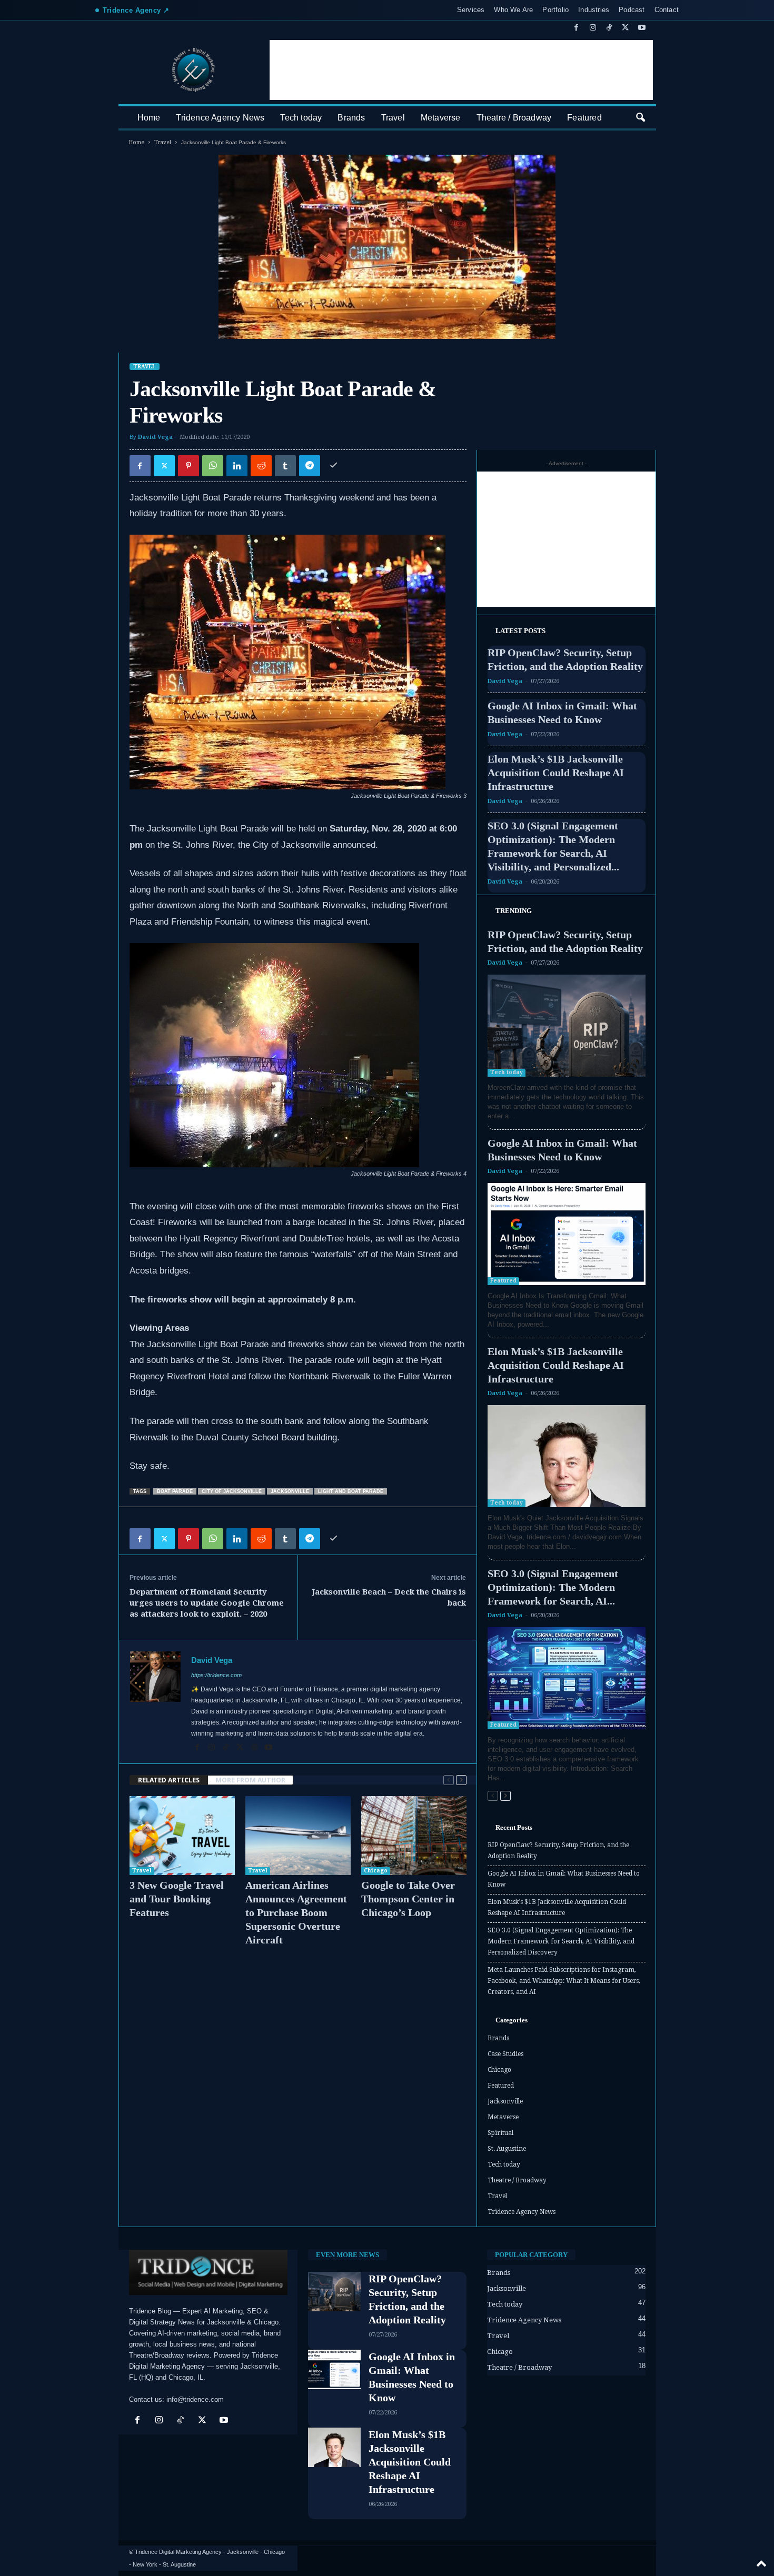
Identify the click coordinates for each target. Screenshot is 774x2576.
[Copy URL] (334, 466)
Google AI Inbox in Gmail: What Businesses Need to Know (564, 1879)
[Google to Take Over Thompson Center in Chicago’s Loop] (414, 1836)
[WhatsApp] (213, 466)
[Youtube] (642, 28)
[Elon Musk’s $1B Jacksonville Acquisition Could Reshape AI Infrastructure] (567, 1456)
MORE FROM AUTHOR (250, 1780)
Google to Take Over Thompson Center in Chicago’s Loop (408, 1899)
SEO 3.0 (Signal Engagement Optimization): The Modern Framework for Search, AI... (553, 1587)
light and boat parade (351, 1491)
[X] (626, 28)
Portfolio (555, 10)
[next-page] (461, 1780)
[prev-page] (449, 1780)
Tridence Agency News (220, 118)
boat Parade (175, 1491)
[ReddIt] (261, 466)
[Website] (255, 1748)
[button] (640, 118)
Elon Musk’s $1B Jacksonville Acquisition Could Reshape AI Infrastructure (556, 773)
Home (149, 118)
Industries (594, 10)
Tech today (301, 118)
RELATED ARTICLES (169, 1780)
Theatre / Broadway (514, 118)
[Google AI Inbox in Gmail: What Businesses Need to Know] (567, 1234)
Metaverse (441, 118)
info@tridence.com (195, 2399)
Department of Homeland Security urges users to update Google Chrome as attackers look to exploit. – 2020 (207, 1603)
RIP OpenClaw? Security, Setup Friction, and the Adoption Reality (558, 1851)
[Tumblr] (285, 466)
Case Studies (505, 2054)
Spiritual (500, 2133)
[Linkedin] (237, 466)
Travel (393, 118)
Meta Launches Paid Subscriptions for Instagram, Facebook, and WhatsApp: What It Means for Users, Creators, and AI (564, 1981)
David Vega (155, 437)
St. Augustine (507, 2149)
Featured (584, 118)
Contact (667, 10)
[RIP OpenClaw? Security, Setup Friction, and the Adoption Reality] (567, 1026)
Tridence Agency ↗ (136, 10)
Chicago (376, 1871)
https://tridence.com (216, 1675)
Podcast (632, 10)
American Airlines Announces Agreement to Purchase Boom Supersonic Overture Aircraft (296, 1912)
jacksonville (290, 1491)
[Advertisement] (461, 70)
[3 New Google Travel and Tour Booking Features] (182, 1836)
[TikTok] (609, 28)
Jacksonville (505, 2101)
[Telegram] (310, 466)
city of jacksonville (232, 1491)
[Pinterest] (188, 466)
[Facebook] (577, 28)
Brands (351, 118)
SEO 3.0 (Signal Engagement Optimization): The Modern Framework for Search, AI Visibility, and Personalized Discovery (561, 1941)
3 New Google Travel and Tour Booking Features (177, 1899)
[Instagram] (593, 28)
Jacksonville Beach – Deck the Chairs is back (389, 1597)
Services (471, 10)
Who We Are (513, 10)
